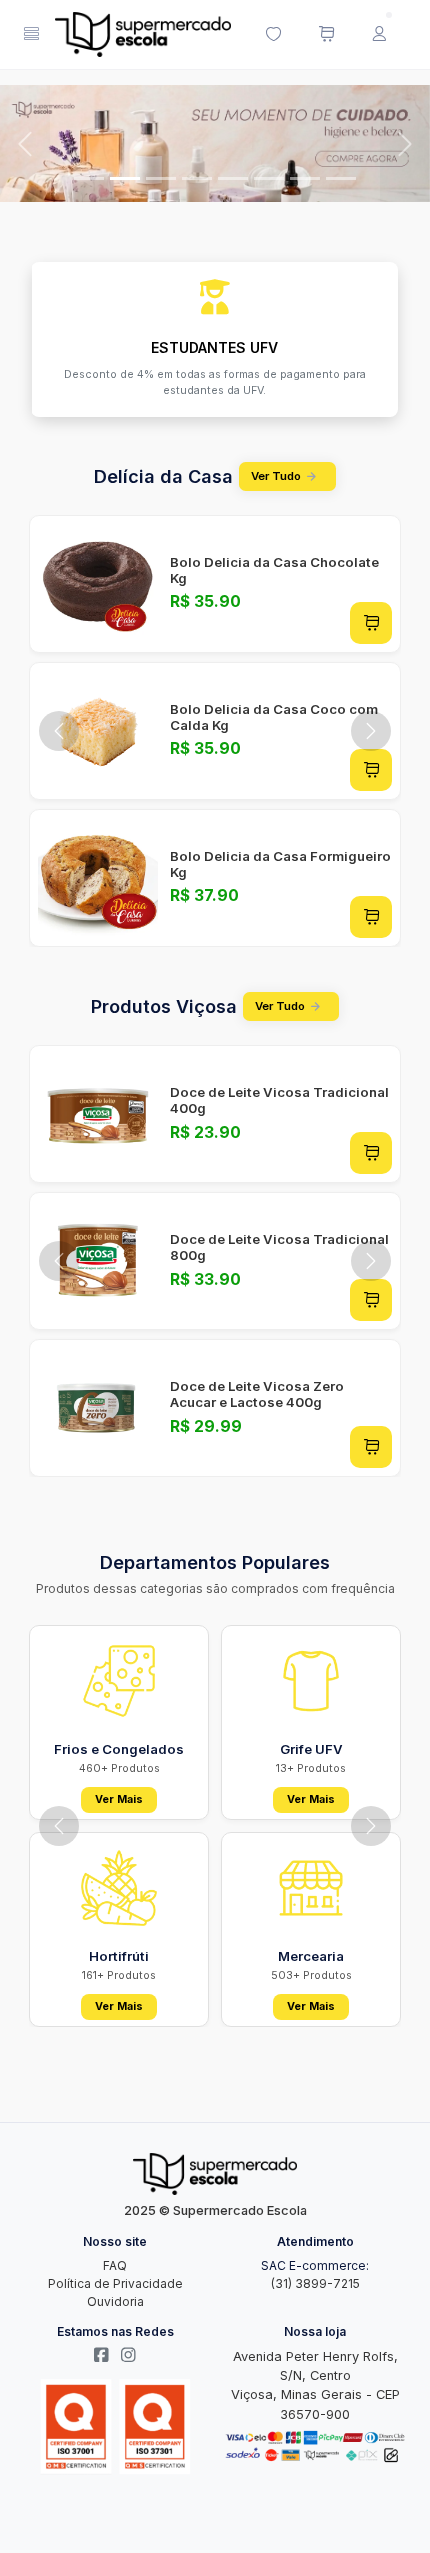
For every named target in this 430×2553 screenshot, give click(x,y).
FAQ (115, 2265)
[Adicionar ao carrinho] (371, 623)
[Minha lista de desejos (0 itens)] (273, 35)
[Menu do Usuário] (379, 35)
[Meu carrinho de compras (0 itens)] (326, 35)
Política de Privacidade (115, 2283)
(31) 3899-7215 (315, 2283)
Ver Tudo (276, 476)
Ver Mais (119, 1799)
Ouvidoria (115, 2301)
